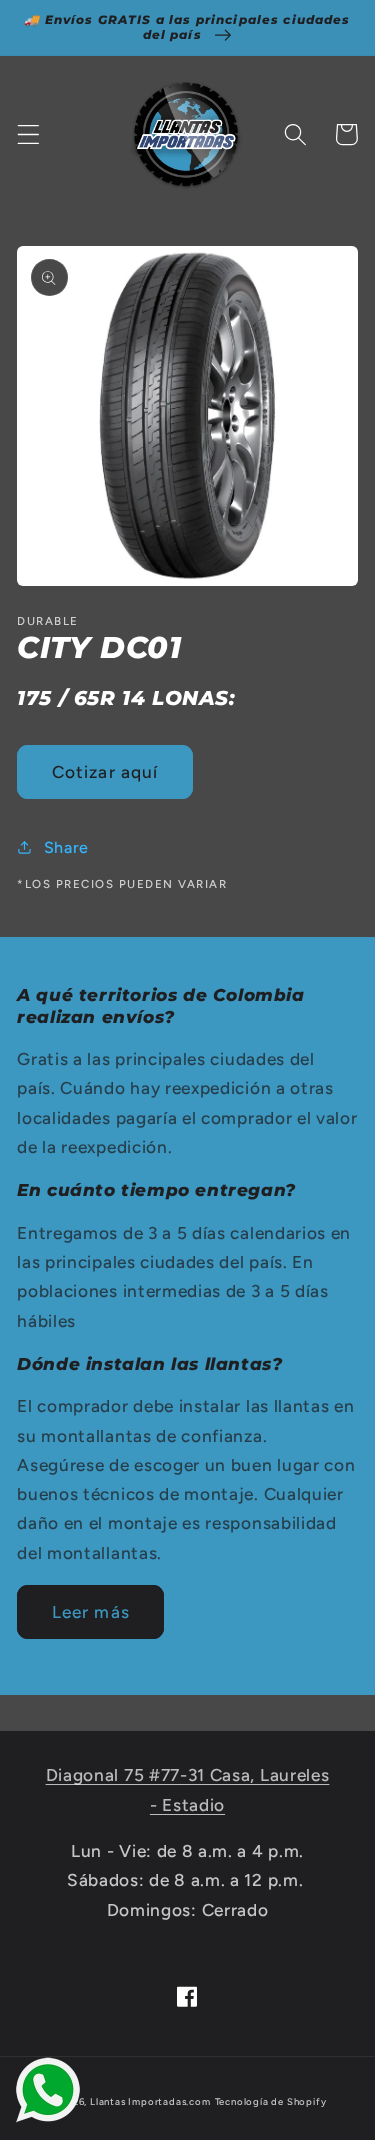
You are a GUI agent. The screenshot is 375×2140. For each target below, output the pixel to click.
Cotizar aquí (105, 772)
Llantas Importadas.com (150, 2101)
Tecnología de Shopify (271, 2101)
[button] (28, 134)
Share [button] (66, 847)
